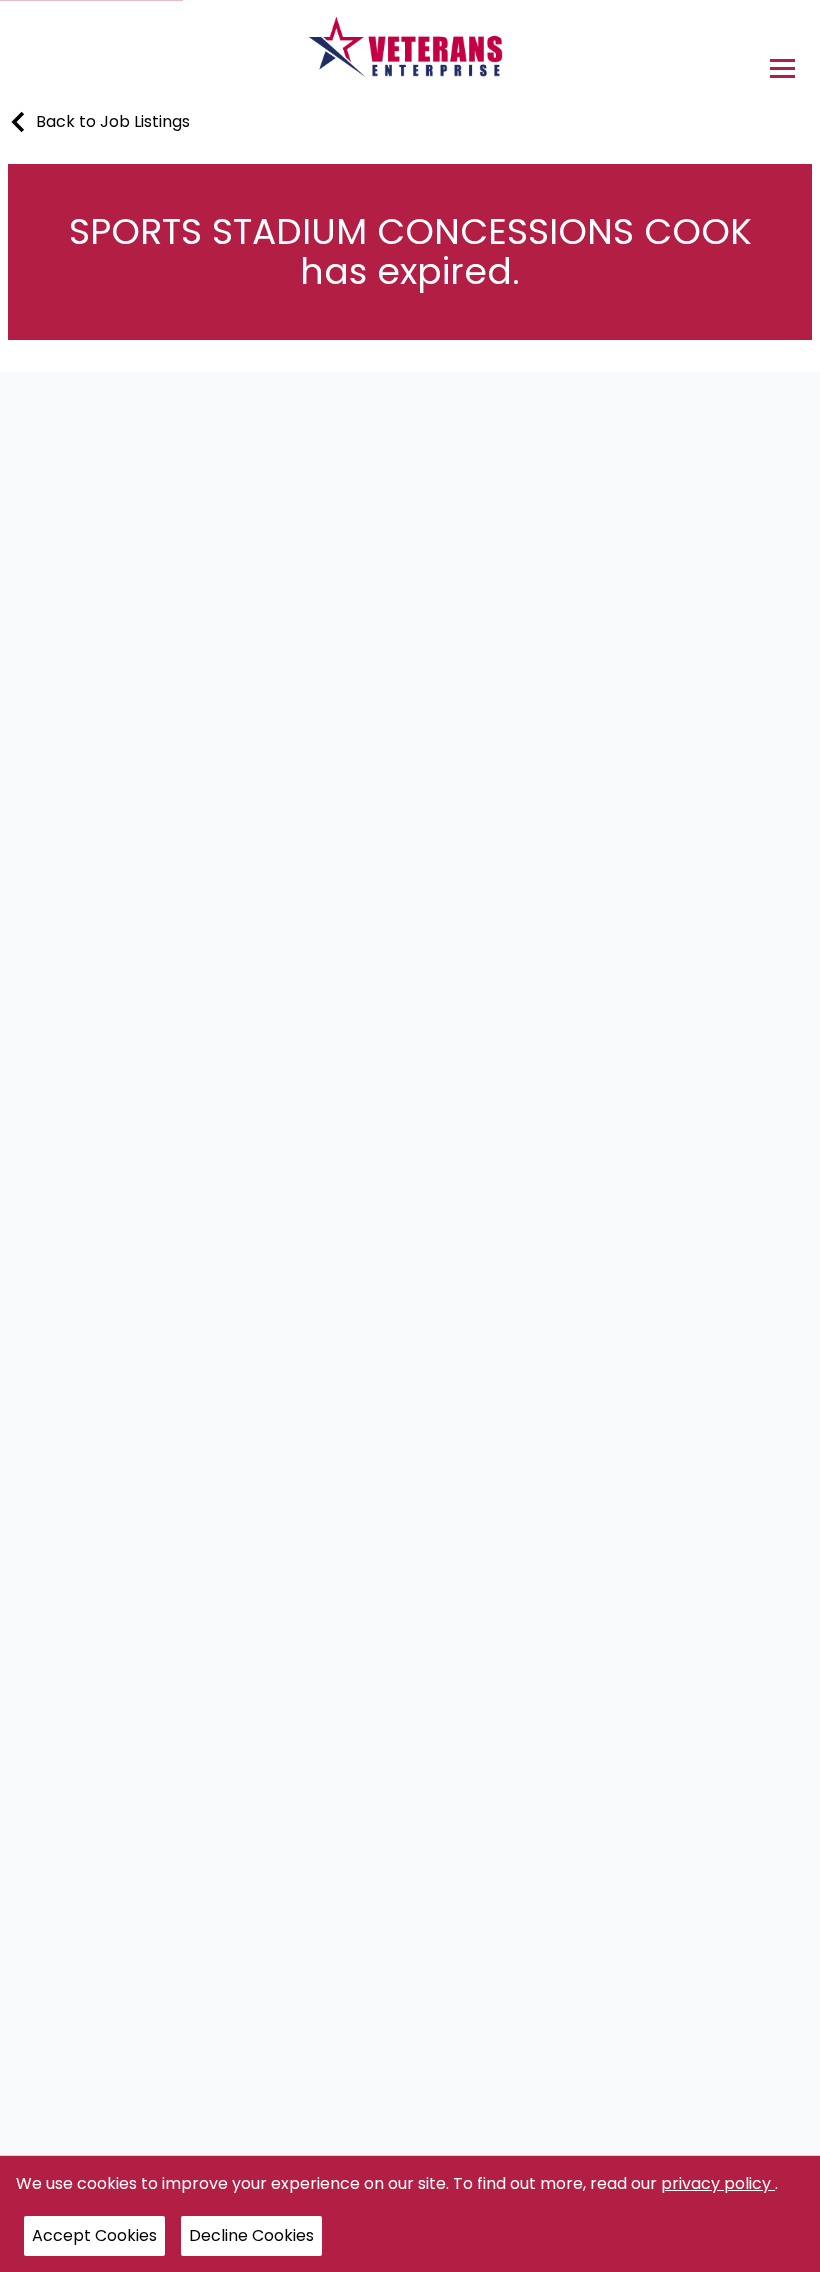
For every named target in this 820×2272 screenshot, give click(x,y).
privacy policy (718, 2183)
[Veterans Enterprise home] (410, 52)
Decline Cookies (251, 2235)
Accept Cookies (94, 2235)
